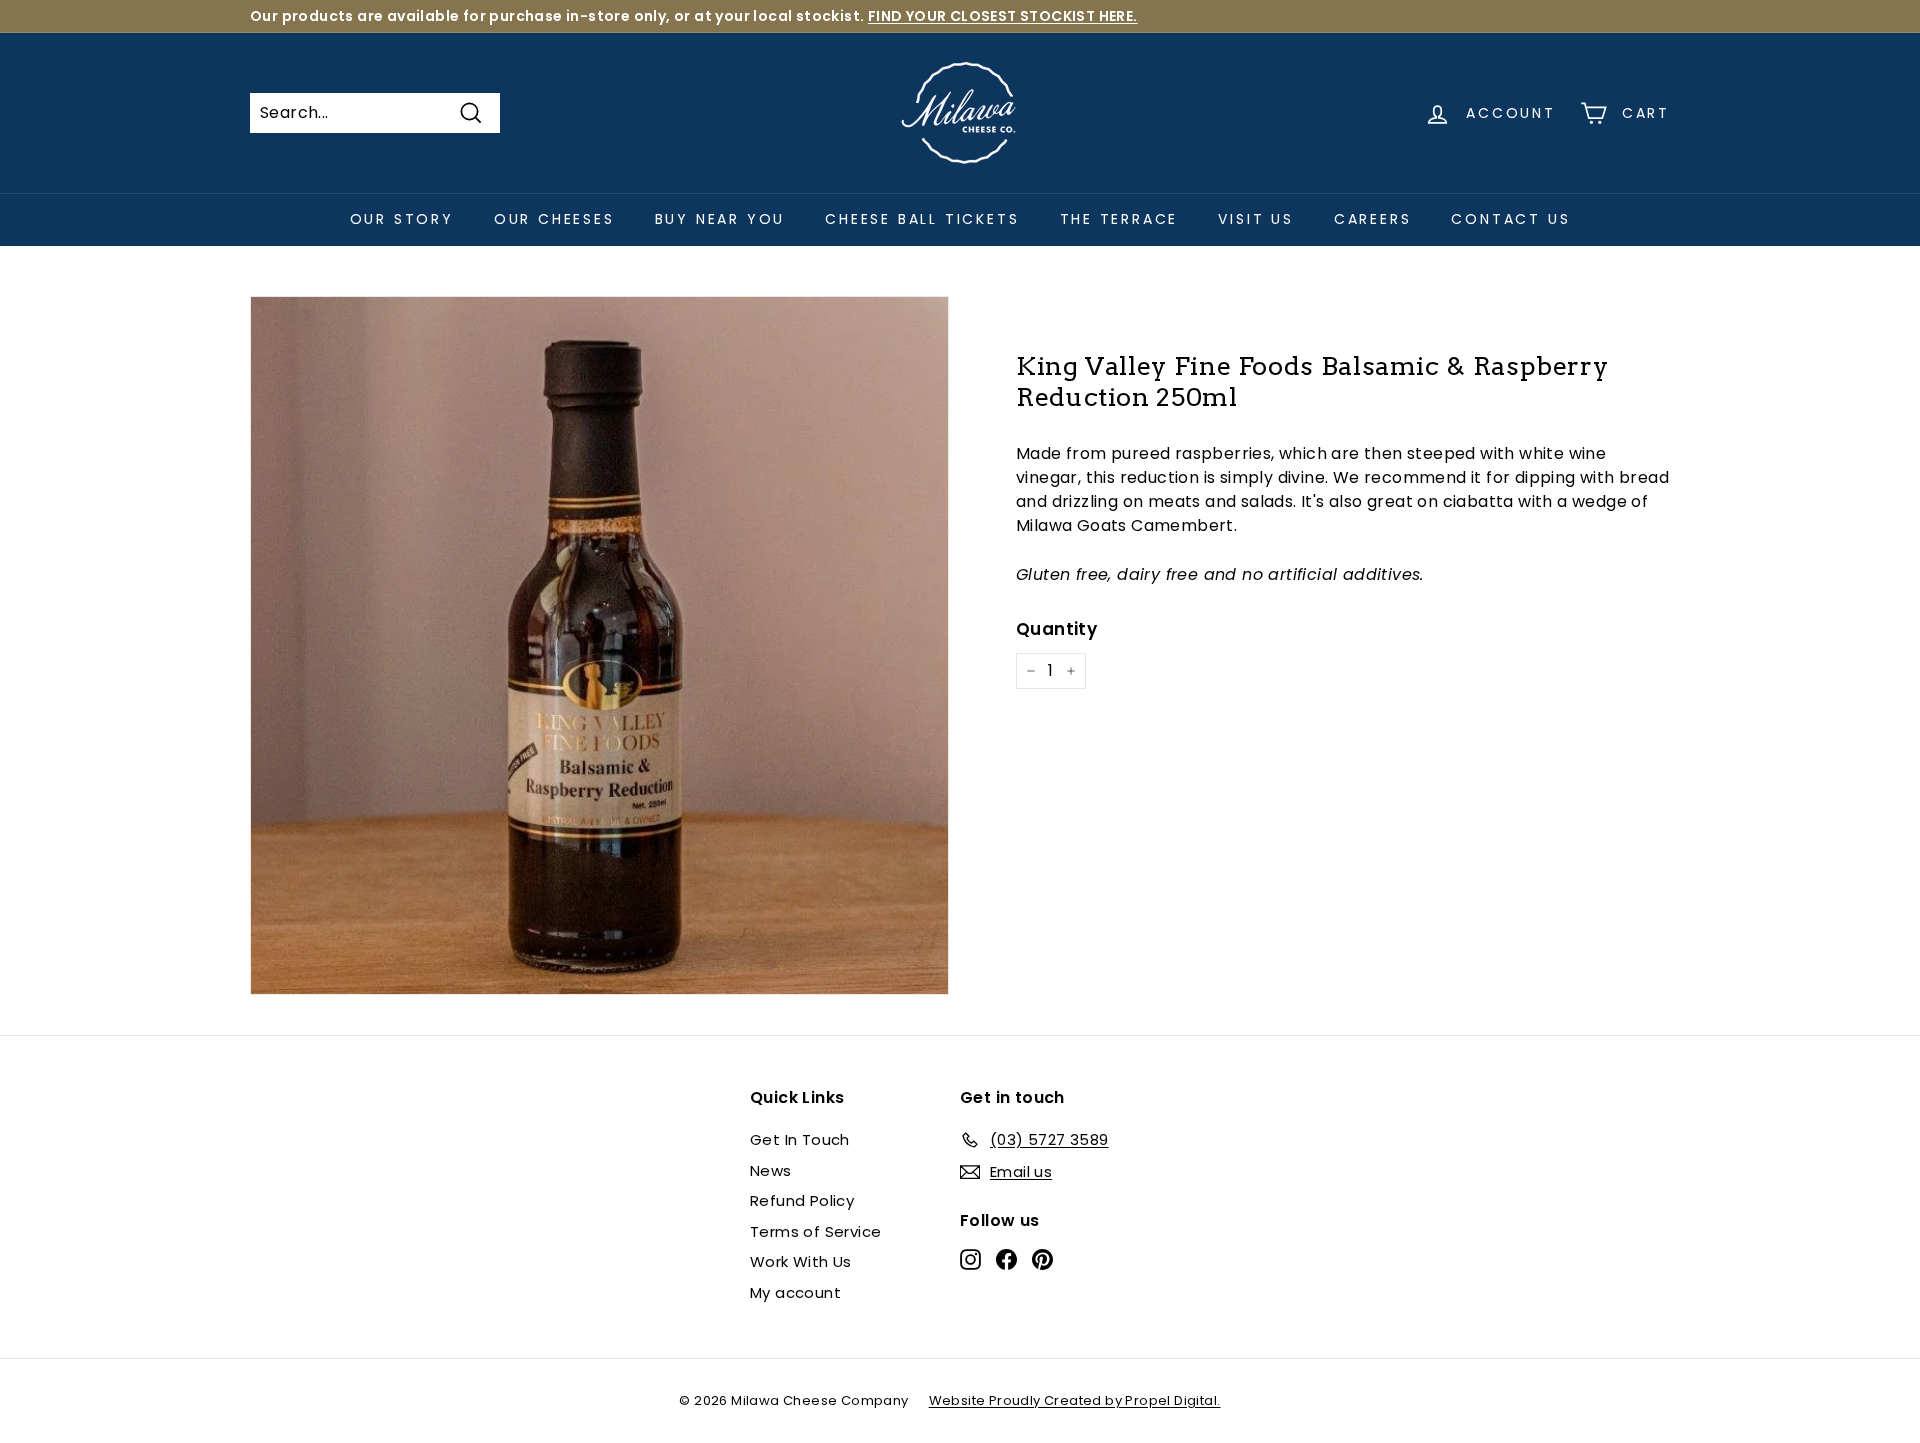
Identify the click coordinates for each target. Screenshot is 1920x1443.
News (771, 1170)
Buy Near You (720, 219)
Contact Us (1510, 219)
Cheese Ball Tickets (922, 219)
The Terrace (1119, 219)
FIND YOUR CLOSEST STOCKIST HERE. (1003, 16)
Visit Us (1255, 219)
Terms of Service (815, 1231)
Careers (1373, 219)
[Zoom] (599, 645)
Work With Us (801, 1261)
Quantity (1056, 629)
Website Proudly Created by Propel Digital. (1075, 1400)
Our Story (402, 219)
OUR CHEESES (554, 219)
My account (795, 1292)
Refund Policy (802, 1200)
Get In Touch (800, 1139)
